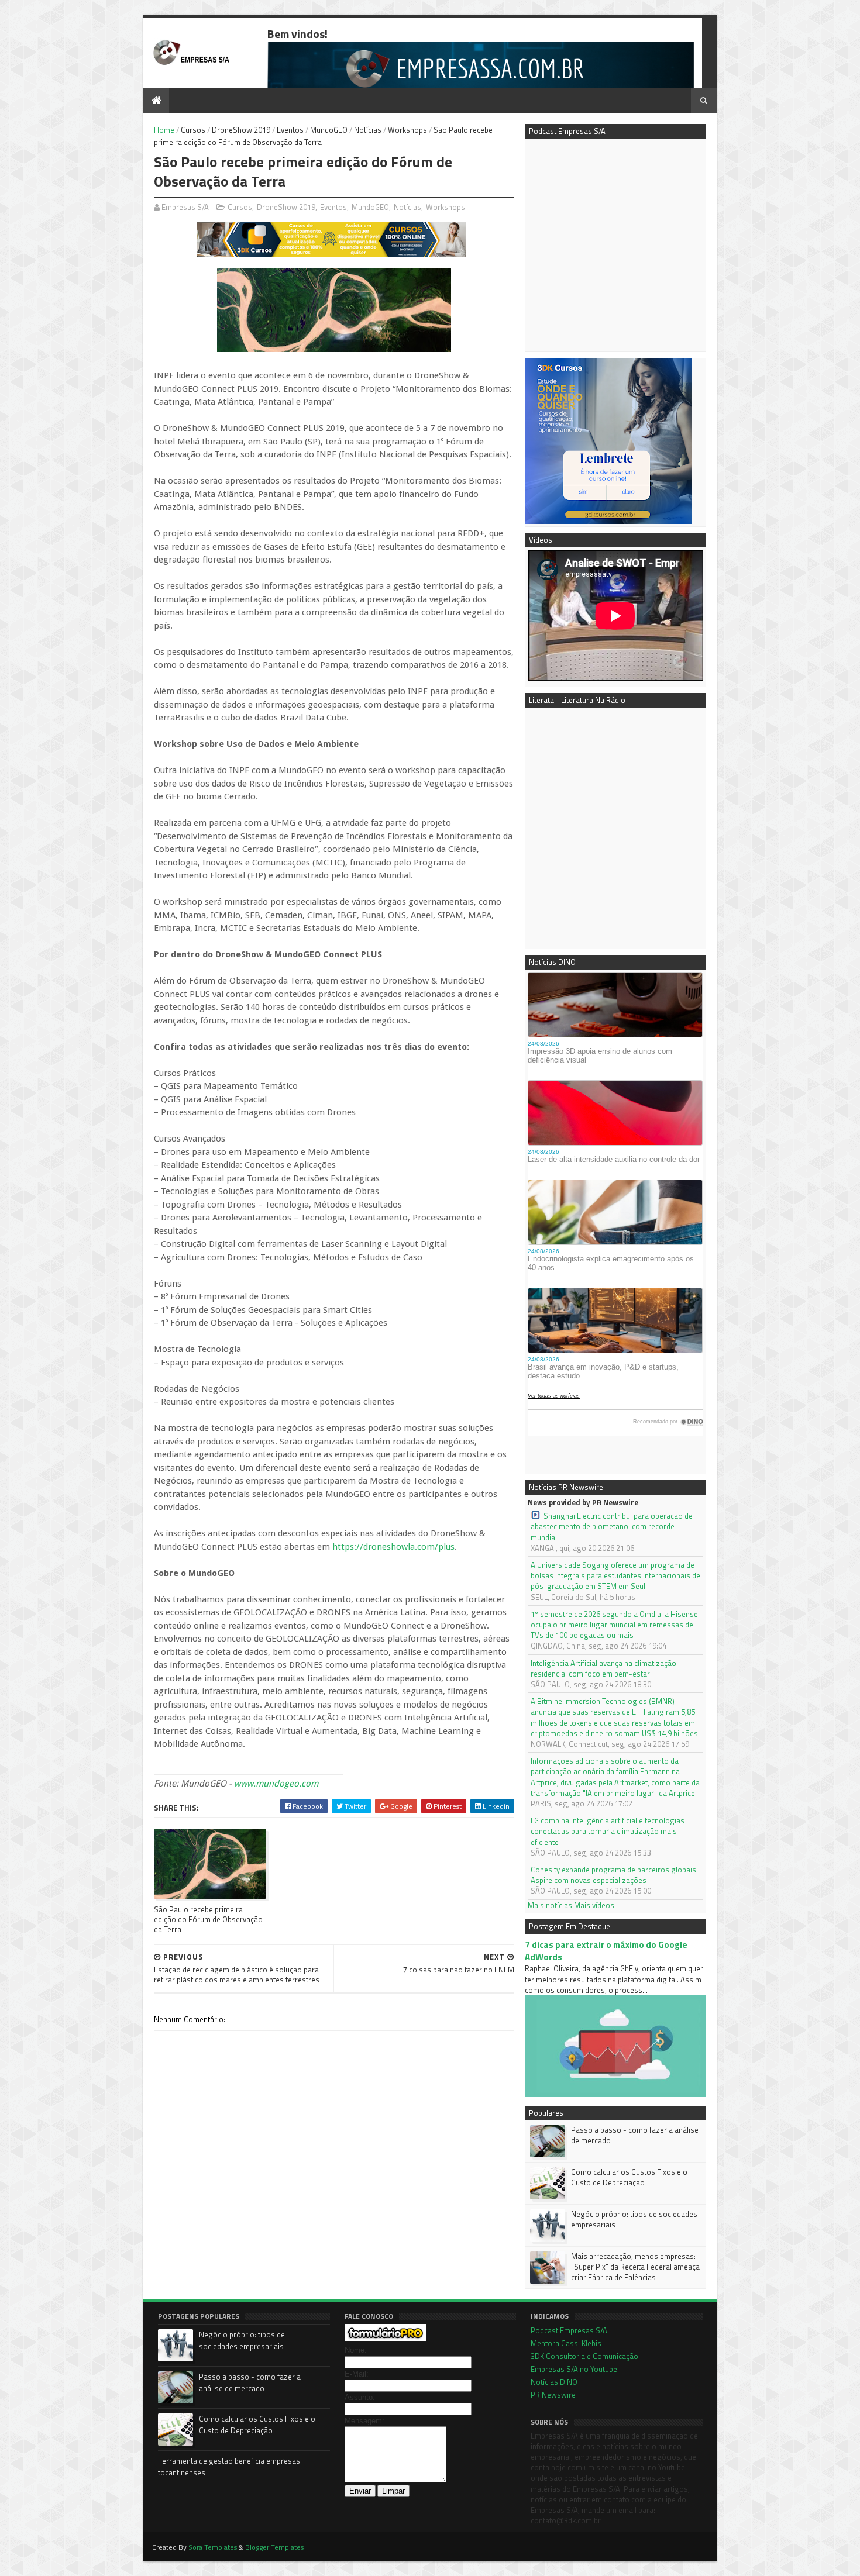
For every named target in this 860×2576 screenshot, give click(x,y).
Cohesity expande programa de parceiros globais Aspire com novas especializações (613, 1875)
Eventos (290, 130)
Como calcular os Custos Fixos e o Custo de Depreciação (629, 2177)
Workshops (407, 130)
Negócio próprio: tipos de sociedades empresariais (634, 2219)
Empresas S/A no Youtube (574, 2369)
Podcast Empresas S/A (569, 2330)
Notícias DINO (554, 2382)
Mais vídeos (594, 1905)
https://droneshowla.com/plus (393, 1547)
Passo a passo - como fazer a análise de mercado (635, 2135)
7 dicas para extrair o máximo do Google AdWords (606, 1951)
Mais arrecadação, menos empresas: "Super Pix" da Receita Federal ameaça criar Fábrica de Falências (635, 2267)
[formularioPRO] (386, 2339)
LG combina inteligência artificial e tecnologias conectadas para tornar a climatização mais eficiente (608, 1831)
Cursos (193, 130)
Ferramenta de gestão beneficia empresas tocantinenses (229, 2467)
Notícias (368, 130)
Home (164, 130)
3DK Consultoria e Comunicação (584, 2356)
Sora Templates (213, 2547)
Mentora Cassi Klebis (566, 2343)
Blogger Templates (274, 2547)
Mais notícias (550, 1905)
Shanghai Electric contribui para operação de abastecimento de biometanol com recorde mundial (612, 1527)
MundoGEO (329, 130)
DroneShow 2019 (241, 130)
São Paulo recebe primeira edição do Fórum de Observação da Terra (208, 1920)
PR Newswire (553, 2395)
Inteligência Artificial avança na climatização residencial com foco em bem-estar (603, 1668)
